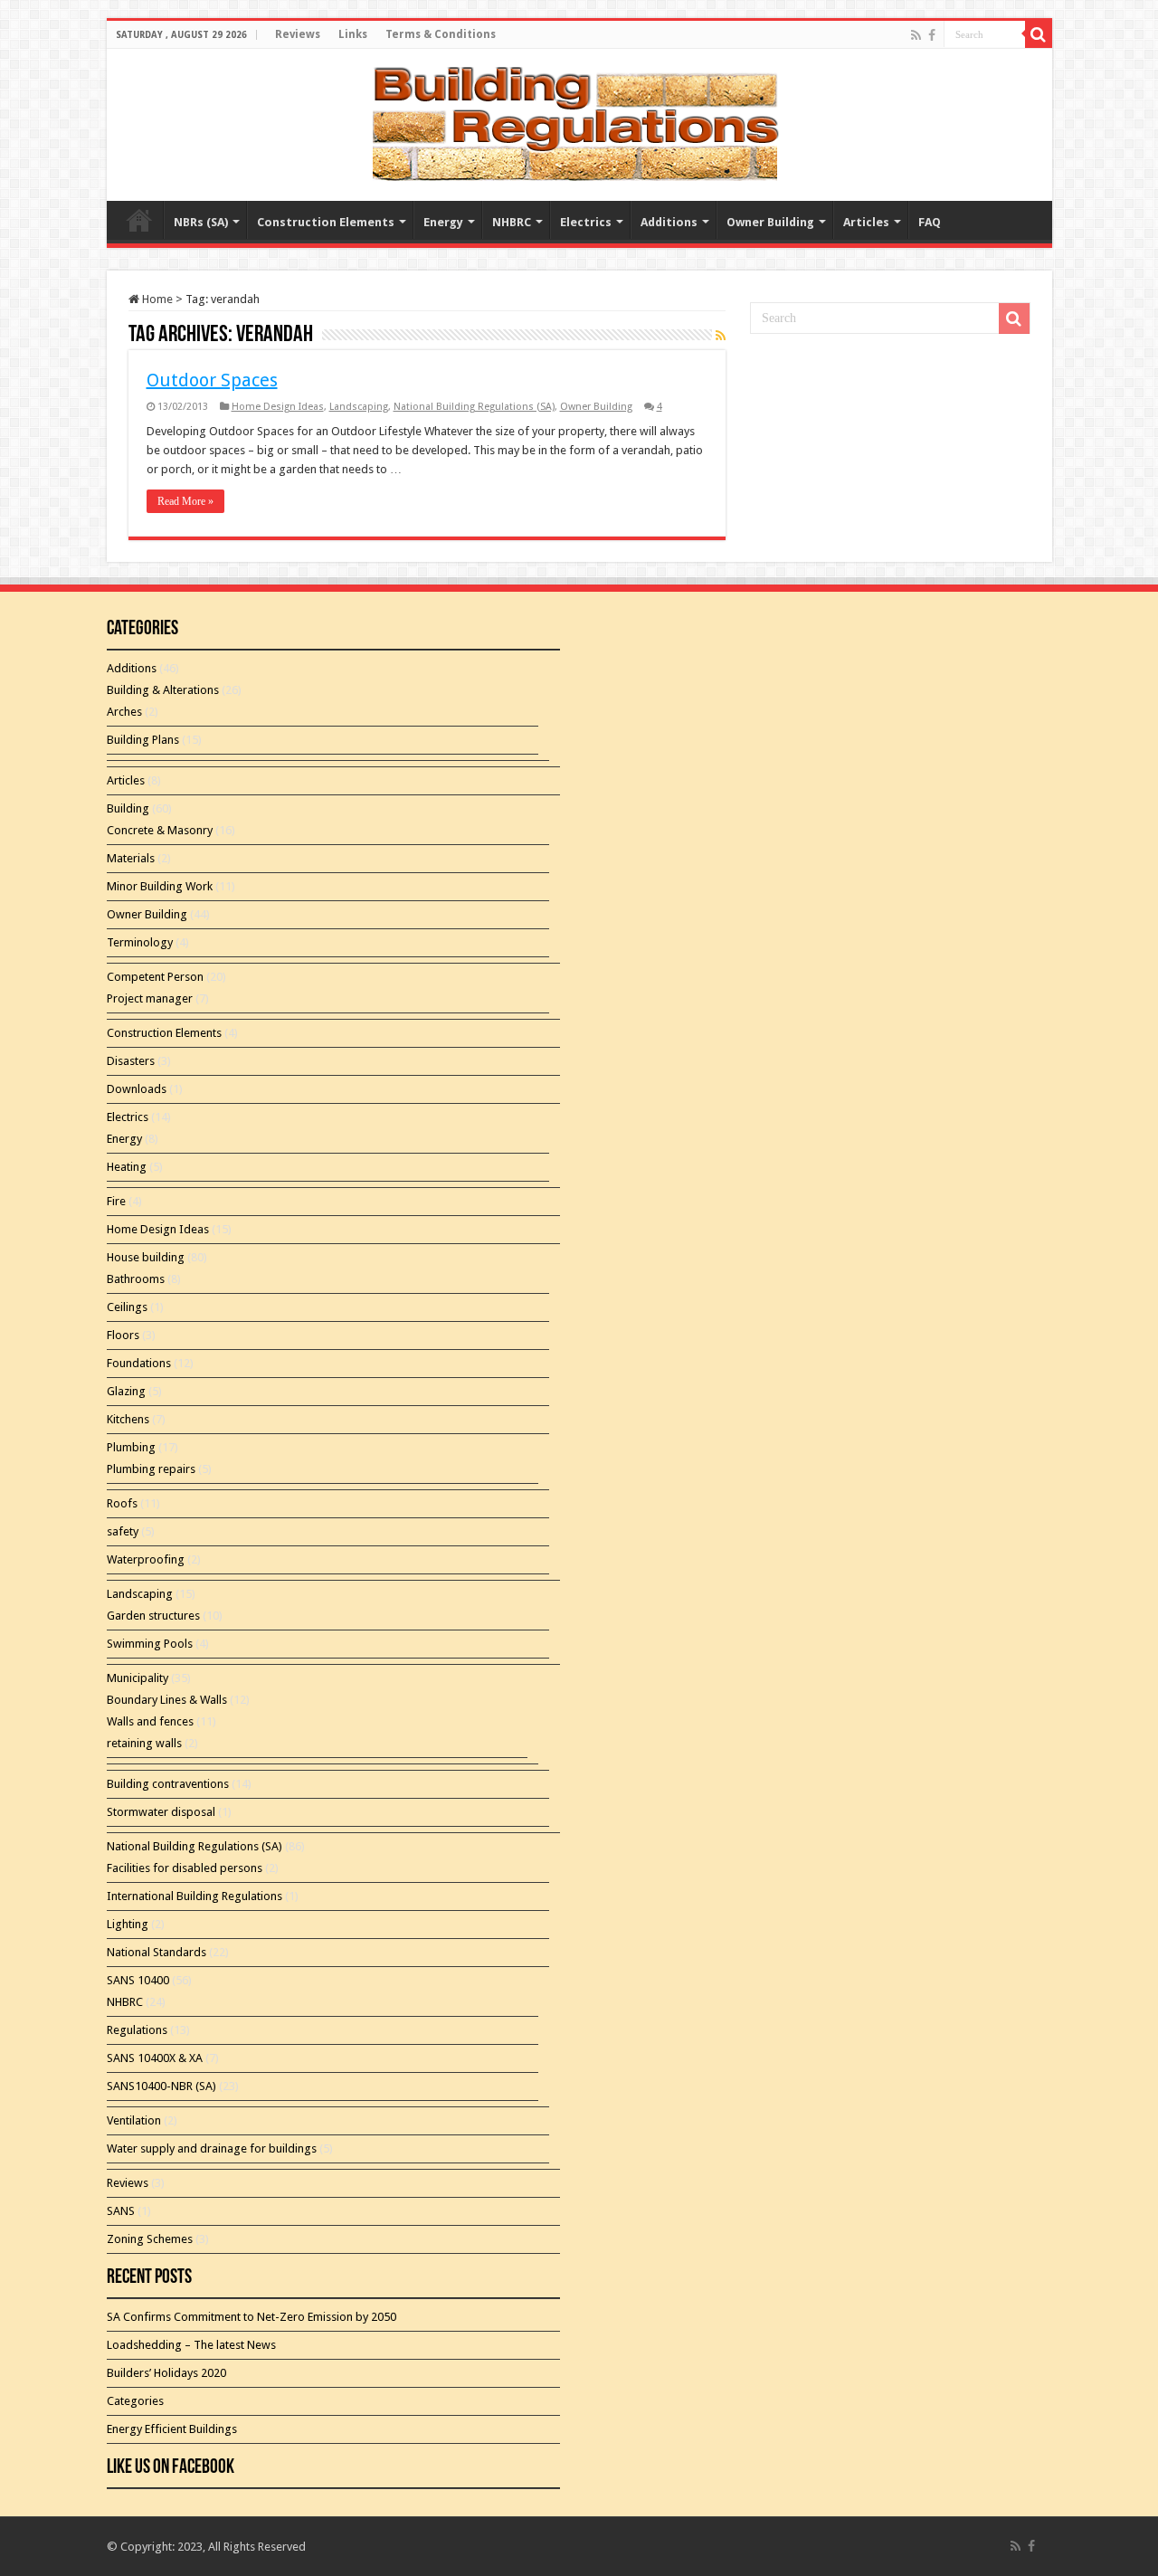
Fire (116, 1201)
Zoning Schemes (150, 2239)
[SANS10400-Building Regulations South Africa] (579, 121)
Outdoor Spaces (212, 380)
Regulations (137, 2030)
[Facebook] (932, 35)
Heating (127, 1167)
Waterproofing (146, 1559)
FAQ (930, 222)
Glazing (126, 1391)
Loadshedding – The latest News (191, 2345)
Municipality (138, 1678)
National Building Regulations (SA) (474, 407)
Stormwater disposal (161, 1812)
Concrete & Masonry (160, 830)
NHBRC (512, 222)
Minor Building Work (160, 886)
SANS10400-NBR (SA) (161, 2086)
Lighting (128, 1924)
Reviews (298, 34)
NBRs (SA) (201, 222)
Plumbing (131, 1447)
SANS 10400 (138, 1980)
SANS (121, 2211)
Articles (866, 222)
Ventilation (134, 2120)
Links (353, 34)
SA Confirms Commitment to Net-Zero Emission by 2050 (252, 2317)
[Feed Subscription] (721, 336)
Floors (123, 1335)
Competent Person (155, 977)
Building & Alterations (163, 690)
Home (156, 299)
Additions (669, 222)
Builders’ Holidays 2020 (166, 2373)
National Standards (157, 1952)
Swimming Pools (150, 1644)
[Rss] (916, 35)
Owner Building (770, 222)
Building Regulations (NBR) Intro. (139, 220)
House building (146, 1257)
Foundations (139, 1363)
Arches (124, 712)
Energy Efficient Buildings (172, 2429)
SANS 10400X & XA (155, 2058)
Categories (135, 2401)
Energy (443, 222)
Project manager (150, 998)
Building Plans (143, 740)
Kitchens (128, 1419)
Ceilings (127, 1307)
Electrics (586, 222)
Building (128, 808)
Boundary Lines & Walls (167, 1700)
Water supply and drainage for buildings (212, 2148)
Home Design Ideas (278, 407)
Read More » (185, 501)
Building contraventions (168, 1784)
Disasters (131, 1061)
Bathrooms (136, 1279)
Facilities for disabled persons (185, 1868)
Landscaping (359, 407)
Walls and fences (150, 1721)
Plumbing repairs (151, 1469)
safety (123, 1531)
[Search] (1039, 34)
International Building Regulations (195, 1896)
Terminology (140, 942)
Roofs (122, 1503)
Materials (131, 858)
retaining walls (144, 1743)
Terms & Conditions (441, 34)
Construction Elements (326, 222)
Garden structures (153, 1616)
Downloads (137, 1089)
